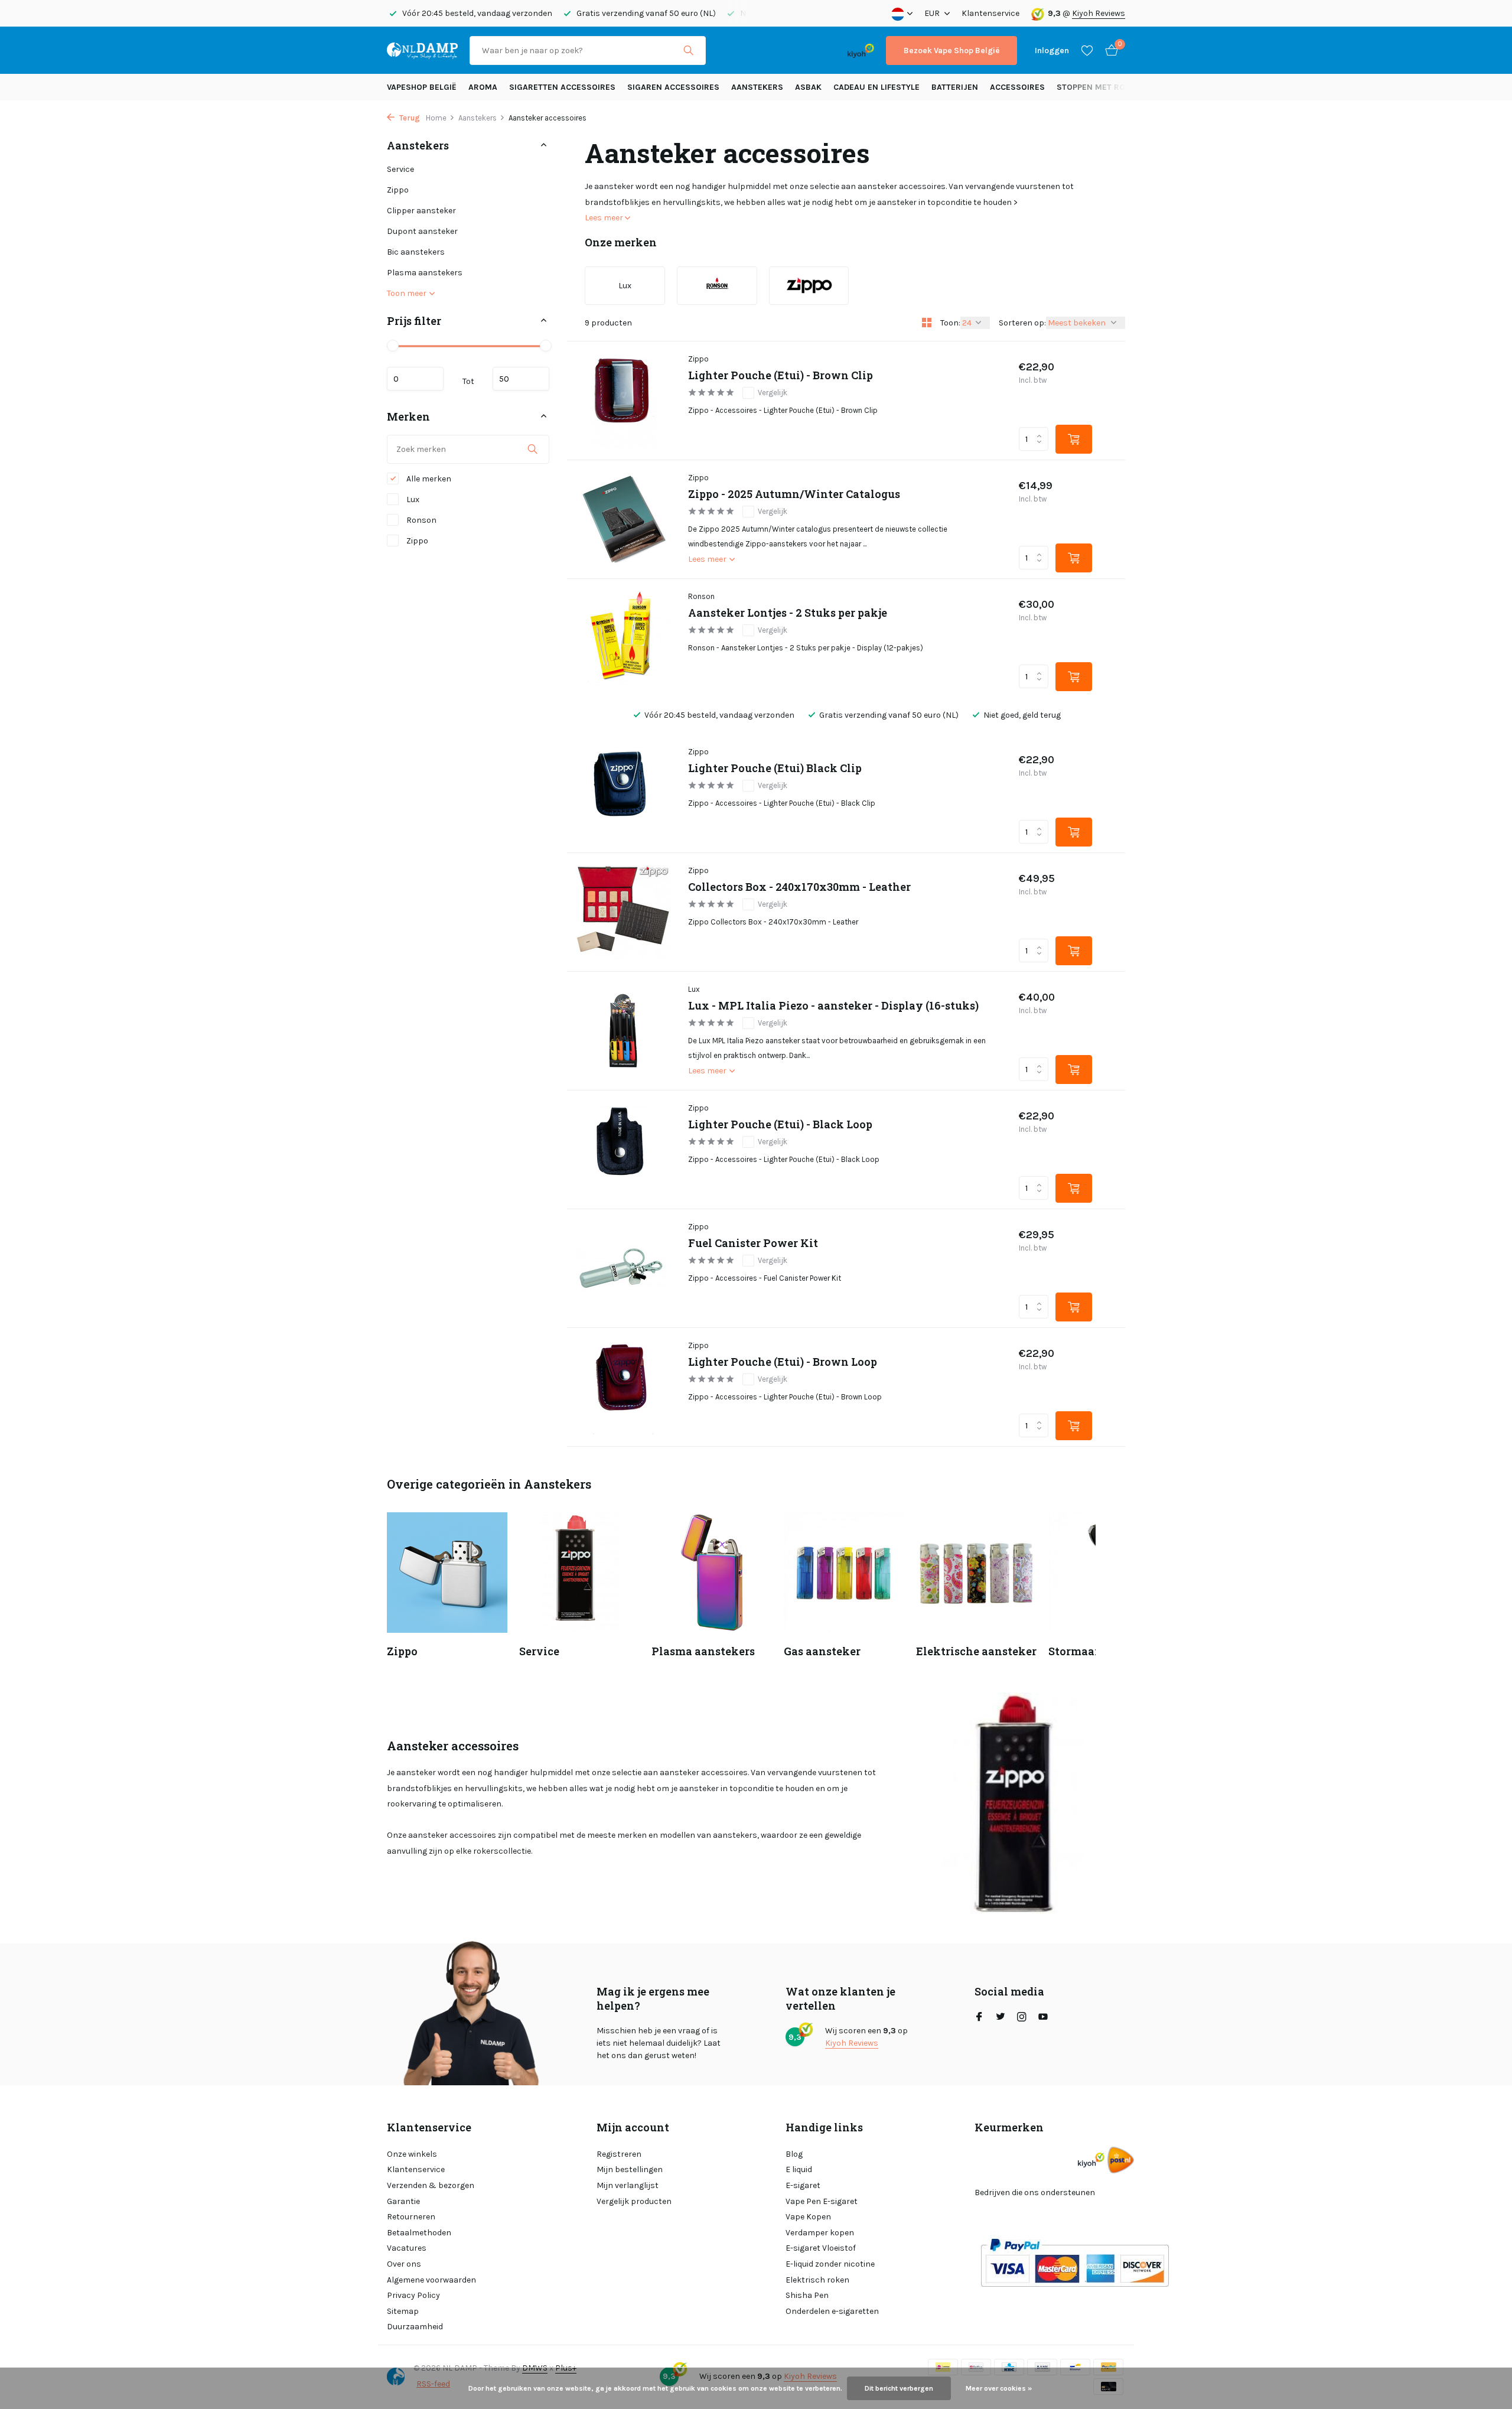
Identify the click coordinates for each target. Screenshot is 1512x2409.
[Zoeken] (688, 50)
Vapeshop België (422, 87)
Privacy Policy (413, 2295)
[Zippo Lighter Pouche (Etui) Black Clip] (623, 793)
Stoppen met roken (1099, 87)
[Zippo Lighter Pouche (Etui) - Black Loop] (623, 1150)
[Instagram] (1022, 2018)
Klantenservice (990, 13)
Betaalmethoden (419, 2233)
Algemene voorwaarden (431, 2280)
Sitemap (403, 2311)
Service (400, 169)
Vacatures (407, 2248)
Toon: (950, 323)
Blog (794, 2154)
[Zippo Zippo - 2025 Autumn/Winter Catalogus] (623, 519)
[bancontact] (812, 51)
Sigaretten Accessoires (562, 87)
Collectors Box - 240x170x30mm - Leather (799, 887)
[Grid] (927, 323)
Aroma (483, 87)
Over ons (404, 2264)
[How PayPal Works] (1075, 2262)
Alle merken (428, 479)
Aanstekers (757, 87)
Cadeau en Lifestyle (876, 87)
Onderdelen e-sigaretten (832, 2311)
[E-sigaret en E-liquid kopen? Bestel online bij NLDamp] (422, 50)
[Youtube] (1043, 2018)
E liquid (799, 2169)
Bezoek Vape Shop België (951, 51)
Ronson (421, 520)
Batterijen (955, 87)
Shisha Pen (807, 2295)
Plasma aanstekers (425, 273)
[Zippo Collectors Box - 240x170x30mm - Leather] (623, 912)
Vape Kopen (808, 2217)
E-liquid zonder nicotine (830, 2264)
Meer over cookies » (999, 2388)
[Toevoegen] (1074, 439)
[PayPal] (764, 51)
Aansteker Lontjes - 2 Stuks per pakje (788, 613)
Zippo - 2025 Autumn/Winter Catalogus (794, 494)
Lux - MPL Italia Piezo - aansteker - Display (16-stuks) (833, 1006)
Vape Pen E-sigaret (822, 2201)
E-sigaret (803, 2185)
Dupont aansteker (422, 231)
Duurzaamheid (415, 2327)
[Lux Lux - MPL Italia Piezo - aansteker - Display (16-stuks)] (623, 1031)
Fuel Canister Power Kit (753, 1243)
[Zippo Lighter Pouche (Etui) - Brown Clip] (623, 401)
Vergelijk (773, 393)
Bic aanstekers (416, 252)
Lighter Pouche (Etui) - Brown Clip (781, 375)
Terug (409, 118)
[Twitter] (1001, 2018)
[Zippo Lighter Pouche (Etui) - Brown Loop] (623, 1387)
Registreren (619, 2154)
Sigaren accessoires (673, 87)
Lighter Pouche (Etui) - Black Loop (780, 1124)
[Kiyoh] (861, 50)
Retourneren (411, 2217)
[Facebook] (979, 2018)
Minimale (415, 379)
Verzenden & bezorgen (431, 2185)
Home (436, 118)
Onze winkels (412, 2154)
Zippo (398, 190)
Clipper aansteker (421, 211)
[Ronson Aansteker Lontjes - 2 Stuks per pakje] (623, 638)
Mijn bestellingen (630, 2169)
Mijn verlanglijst (628, 2185)
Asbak (808, 87)
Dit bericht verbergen (899, 2388)
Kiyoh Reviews (1099, 13)
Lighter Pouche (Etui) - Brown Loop (783, 1362)
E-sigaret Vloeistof (821, 2248)
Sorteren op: (1022, 323)
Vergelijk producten (634, 2201)
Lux (412, 499)
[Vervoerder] (1121, 2160)
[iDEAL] (728, 51)
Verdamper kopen (820, 2233)
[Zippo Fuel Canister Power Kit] (623, 1268)
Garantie (403, 2201)
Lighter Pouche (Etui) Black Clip (775, 768)
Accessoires (1017, 87)
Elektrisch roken (817, 2280)
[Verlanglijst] (1087, 50)
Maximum (521, 379)
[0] (1109, 51)
